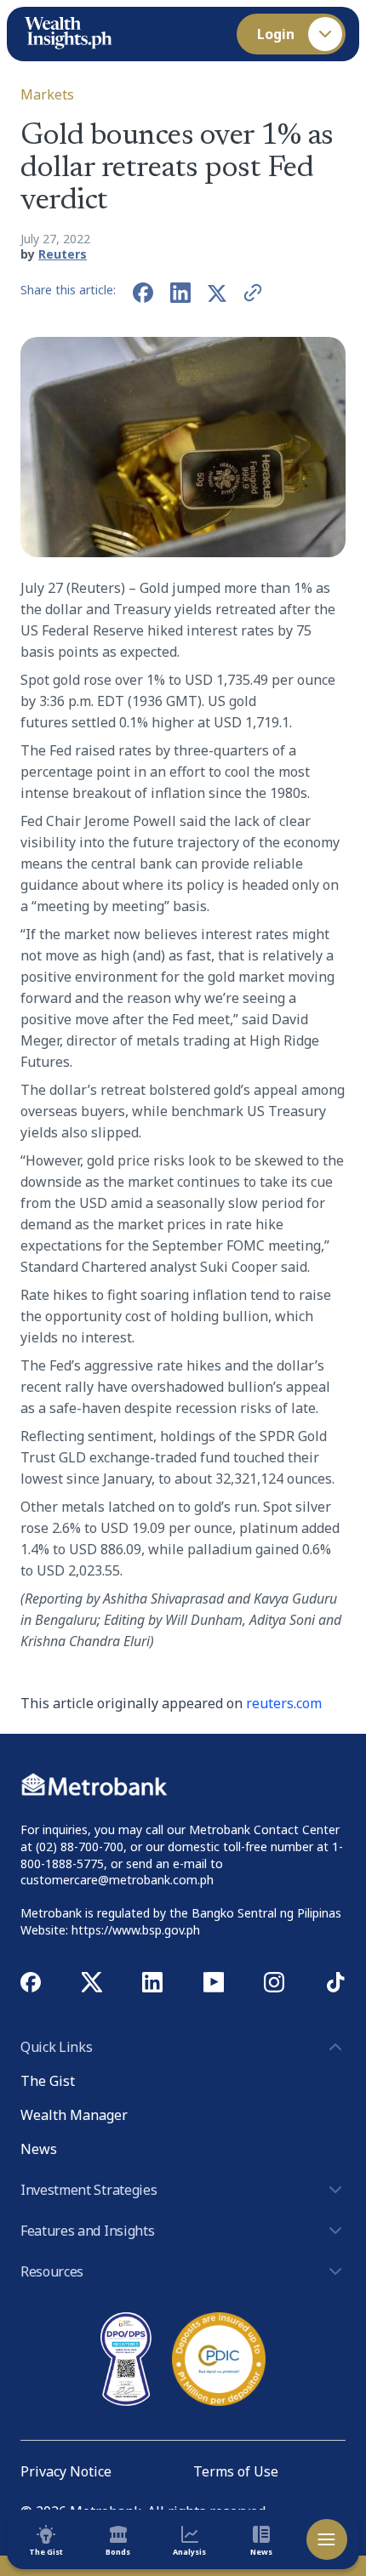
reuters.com (284, 1703)
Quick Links (56, 2047)
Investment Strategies (89, 2190)
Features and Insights (87, 2231)
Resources (52, 2271)
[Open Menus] (327, 2539)
